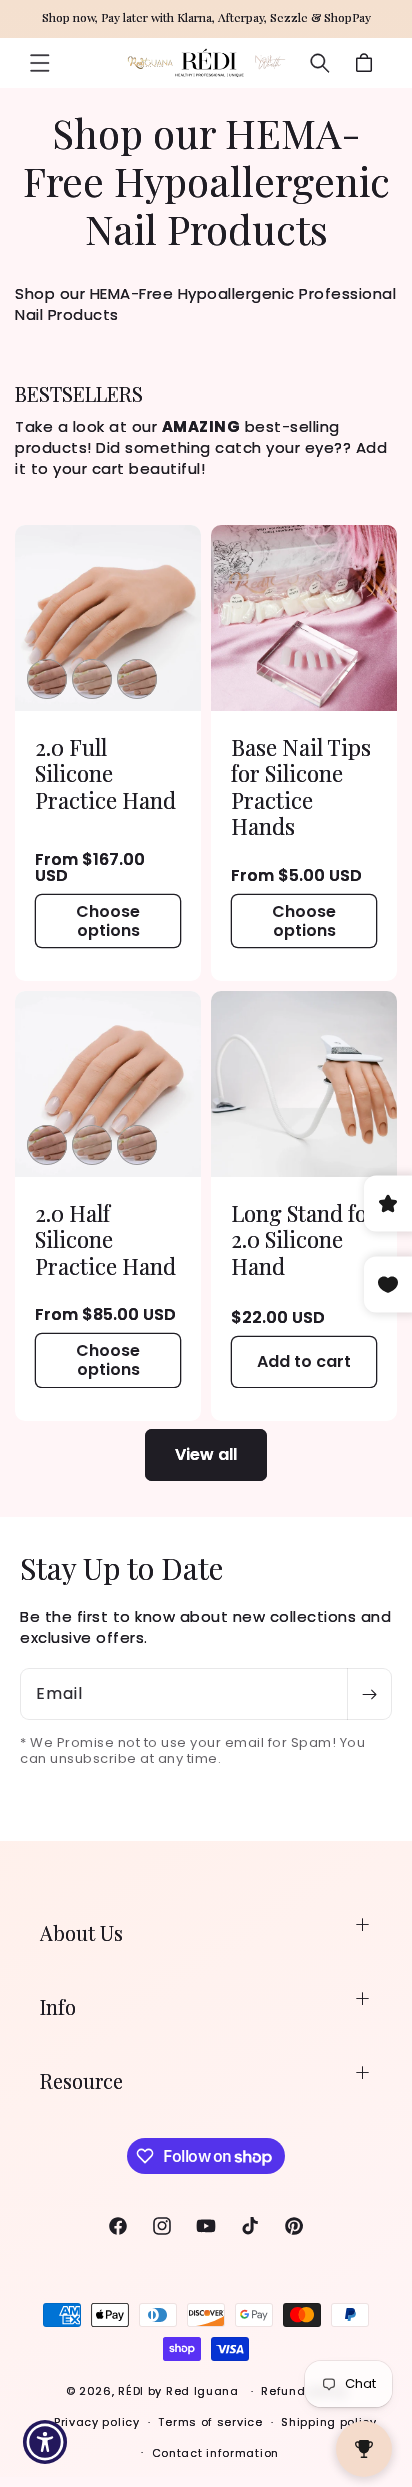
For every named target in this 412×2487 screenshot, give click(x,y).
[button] (40, 63)
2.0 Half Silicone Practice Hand (105, 1239)
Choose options (108, 920)
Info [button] (58, 2006)
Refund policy (303, 2391)
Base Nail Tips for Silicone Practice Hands (301, 787)
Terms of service (210, 2422)
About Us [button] (81, 1932)
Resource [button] (81, 2080)
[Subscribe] (369, 1694)
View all (206, 1454)
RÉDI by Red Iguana (180, 2391)
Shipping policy (329, 2422)
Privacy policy (97, 2422)
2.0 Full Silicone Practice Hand (105, 773)
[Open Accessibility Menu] (45, 2442)
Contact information (215, 2453)
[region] (206, 19)
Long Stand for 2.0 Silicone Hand (304, 1239)
